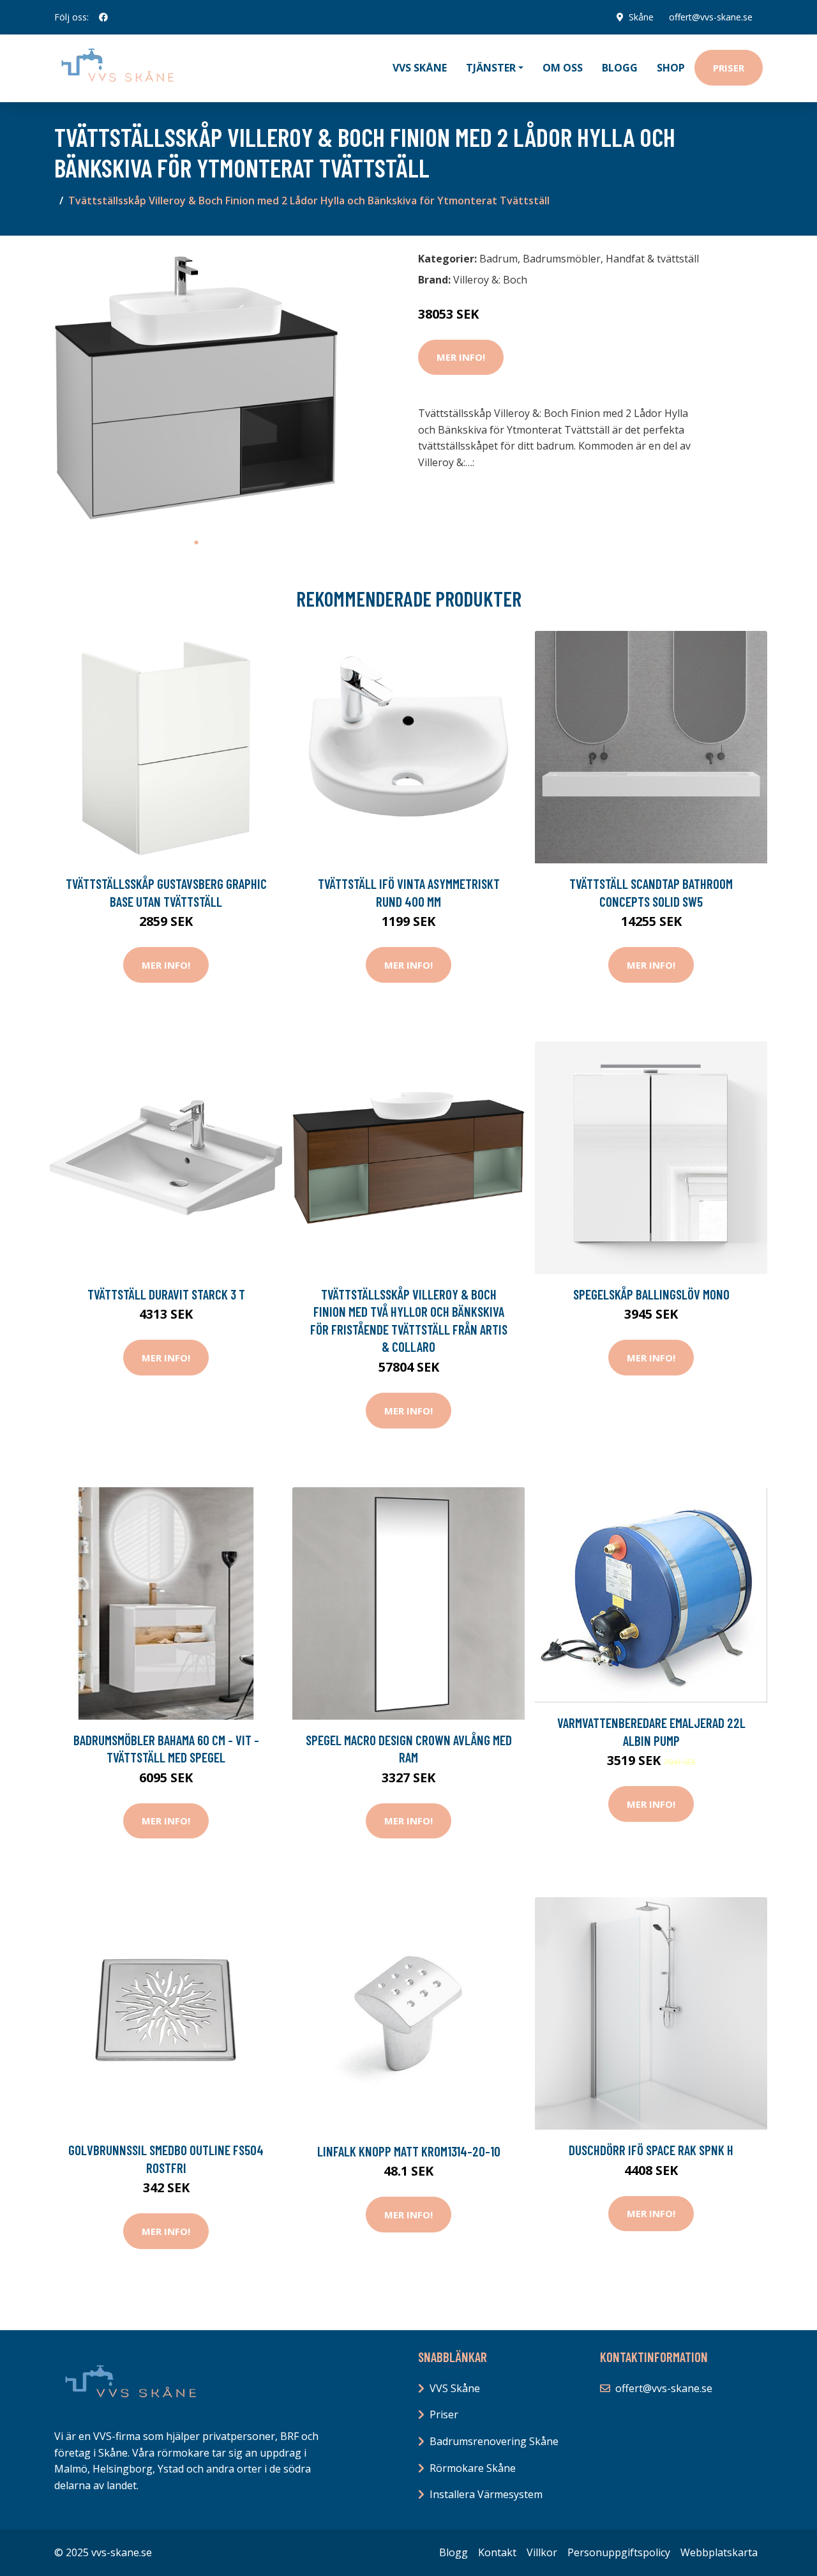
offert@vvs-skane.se (711, 17)
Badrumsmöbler (562, 259)
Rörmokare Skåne (473, 2468)
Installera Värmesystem (486, 2494)
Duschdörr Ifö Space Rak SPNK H (651, 2150)
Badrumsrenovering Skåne (494, 2441)
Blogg (620, 68)
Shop (671, 68)
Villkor (542, 2552)
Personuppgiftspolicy (619, 2552)
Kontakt (497, 2552)
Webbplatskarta (719, 2552)
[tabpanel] (196, 388)
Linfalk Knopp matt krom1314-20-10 (409, 2151)
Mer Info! (461, 357)
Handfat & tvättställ (652, 259)
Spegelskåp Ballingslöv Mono (651, 1294)
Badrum (498, 259)
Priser (729, 68)
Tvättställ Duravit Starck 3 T (166, 1294)
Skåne (641, 17)
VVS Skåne (420, 68)
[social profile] (103, 17)
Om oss (563, 68)
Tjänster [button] (491, 68)
